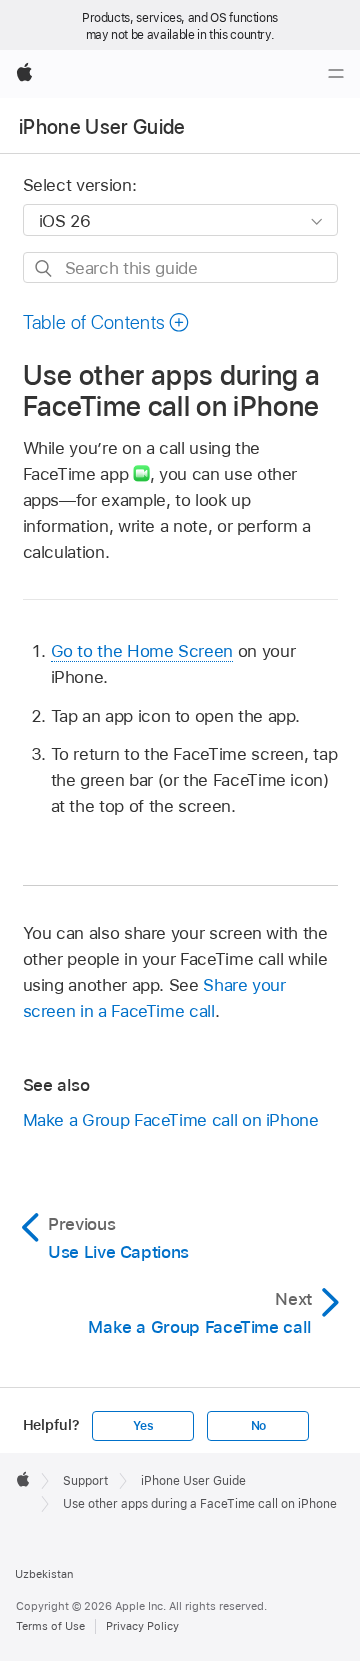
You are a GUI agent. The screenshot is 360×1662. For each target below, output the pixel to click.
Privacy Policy (142, 1626)
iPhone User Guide (102, 127)
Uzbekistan (44, 1574)
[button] (107, 322)
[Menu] (336, 74)
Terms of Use (50, 1626)
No (259, 1426)
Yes (143, 1426)
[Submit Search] (44, 268)
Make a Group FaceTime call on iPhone (171, 1120)
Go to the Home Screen (142, 651)
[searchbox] (180, 267)
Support (85, 1481)
